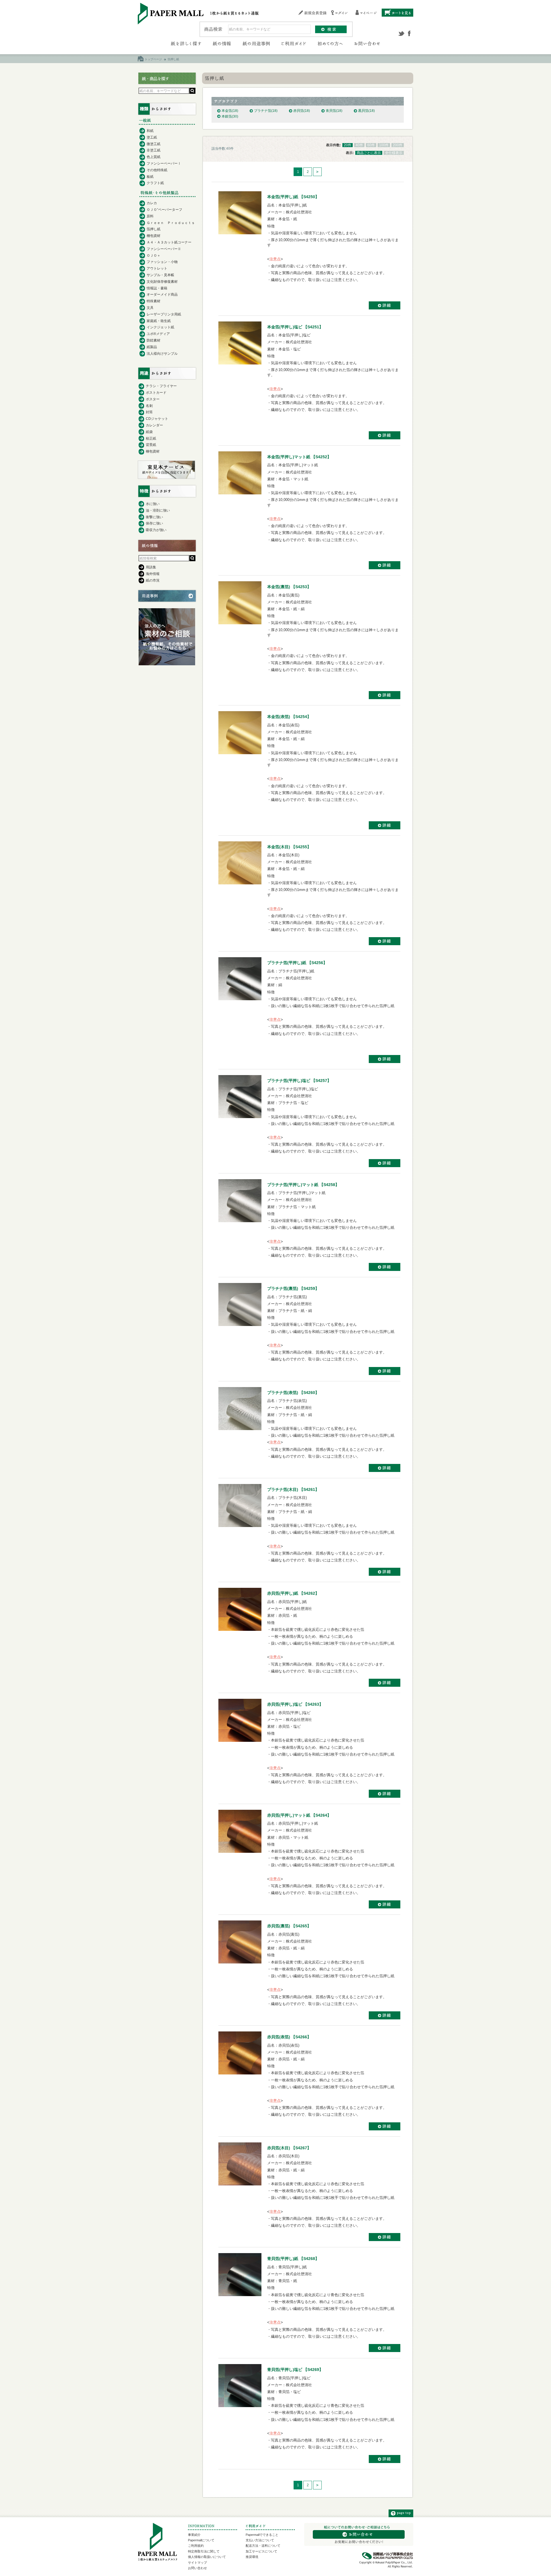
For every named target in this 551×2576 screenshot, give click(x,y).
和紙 (150, 131)
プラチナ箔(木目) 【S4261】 (293, 1489)
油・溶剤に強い (158, 510)
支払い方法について (260, 2540)
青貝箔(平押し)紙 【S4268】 (293, 2259)
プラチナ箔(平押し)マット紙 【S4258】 (303, 1185)
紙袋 (149, 432)
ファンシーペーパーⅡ (164, 249)
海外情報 (153, 574)
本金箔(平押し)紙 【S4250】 (293, 197)
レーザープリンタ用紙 (164, 314)
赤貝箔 (302, 111)
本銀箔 (230, 116)
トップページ (153, 59)
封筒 (149, 412)
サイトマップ (197, 2563)
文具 (150, 308)
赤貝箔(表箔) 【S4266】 (289, 2037)
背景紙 (151, 445)
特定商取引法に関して (204, 2551)
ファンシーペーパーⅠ (164, 163)
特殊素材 (154, 301)
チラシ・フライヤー (161, 386)
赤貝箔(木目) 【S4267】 (289, 2148)
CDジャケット (157, 419)
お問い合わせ (197, 2568)
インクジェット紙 (160, 327)
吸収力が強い (156, 530)
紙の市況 (153, 580)
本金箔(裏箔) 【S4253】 (289, 587)
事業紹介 (194, 2535)
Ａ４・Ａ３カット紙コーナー (169, 242)
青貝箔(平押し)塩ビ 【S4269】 (295, 2370)
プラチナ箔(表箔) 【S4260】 (293, 1393)
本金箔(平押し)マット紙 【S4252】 (299, 457)
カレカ (152, 203)
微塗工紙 (154, 144)
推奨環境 (252, 2557)
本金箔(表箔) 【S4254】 (289, 717)
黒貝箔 (366, 111)
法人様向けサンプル (162, 354)
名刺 (149, 406)
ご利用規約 (196, 2546)
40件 (359, 145)
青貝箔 (334, 111)
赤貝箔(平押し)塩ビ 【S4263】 (295, 1704)
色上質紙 (154, 157)
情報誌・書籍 (157, 288)
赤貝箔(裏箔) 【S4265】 (289, 1926)
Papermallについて (201, 2540)
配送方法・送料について (263, 2546)
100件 (384, 145)
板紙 (150, 177)
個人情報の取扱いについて (207, 2557)
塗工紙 (152, 137)
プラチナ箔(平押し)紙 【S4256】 (297, 963)
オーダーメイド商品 (162, 295)
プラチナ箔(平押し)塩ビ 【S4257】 (299, 1081)
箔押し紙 (154, 229)
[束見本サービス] (166, 477)
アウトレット (157, 268)
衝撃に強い (154, 517)
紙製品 (152, 347)
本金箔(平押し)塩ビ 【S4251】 (295, 327)
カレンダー (154, 425)
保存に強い (154, 523)
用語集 (151, 567)
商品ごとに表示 (369, 153)
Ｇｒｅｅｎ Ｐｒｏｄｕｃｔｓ (171, 223)
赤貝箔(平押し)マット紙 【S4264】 (299, 1815)
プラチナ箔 (266, 111)
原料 (150, 216)
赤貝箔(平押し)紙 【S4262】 (293, 1593)
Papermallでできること (262, 2535)
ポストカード (156, 393)
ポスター (153, 399)
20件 (348, 145)
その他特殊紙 (157, 170)
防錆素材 (154, 340)
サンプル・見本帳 (160, 275)
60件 (371, 145)
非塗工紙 (154, 150)
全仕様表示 (394, 153)
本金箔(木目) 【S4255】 (289, 847)
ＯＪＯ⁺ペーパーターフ (164, 210)
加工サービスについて (261, 2551)
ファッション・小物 (162, 262)
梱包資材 (154, 236)
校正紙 (151, 438)
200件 (398, 145)
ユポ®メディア (158, 334)
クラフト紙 (155, 183)
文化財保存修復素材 (162, 282)
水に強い (153, 504)
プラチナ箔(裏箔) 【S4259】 (293, 1288)
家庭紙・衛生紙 (159, 321)
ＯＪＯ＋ (154, 256)
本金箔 (230, 111)
